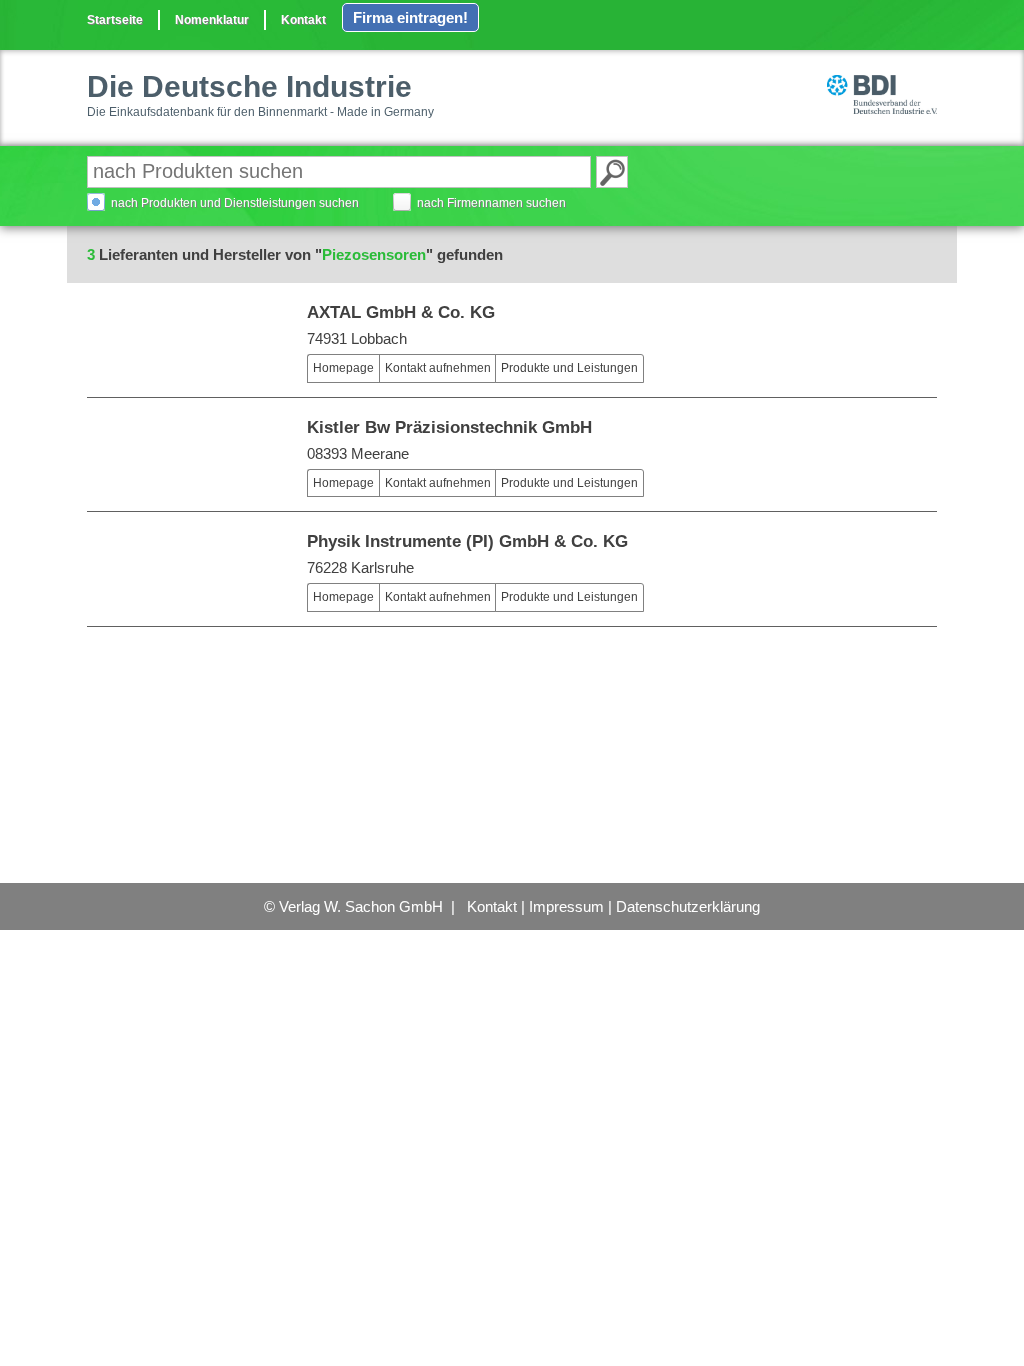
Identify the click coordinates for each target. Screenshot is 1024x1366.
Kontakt (303, 20)
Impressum (566, 906)
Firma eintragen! (410, 17)
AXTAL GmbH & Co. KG (401, 312)
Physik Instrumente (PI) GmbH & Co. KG (467, 541)
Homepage (343, 368)
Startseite (115, 20)
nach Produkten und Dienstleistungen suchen (235, 203)
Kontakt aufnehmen (438, 368)
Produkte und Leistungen (569, 368)
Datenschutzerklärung (688, 906)
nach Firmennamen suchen (491, 203)
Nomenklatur (212, 20)
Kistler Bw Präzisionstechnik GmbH (449, 427)
